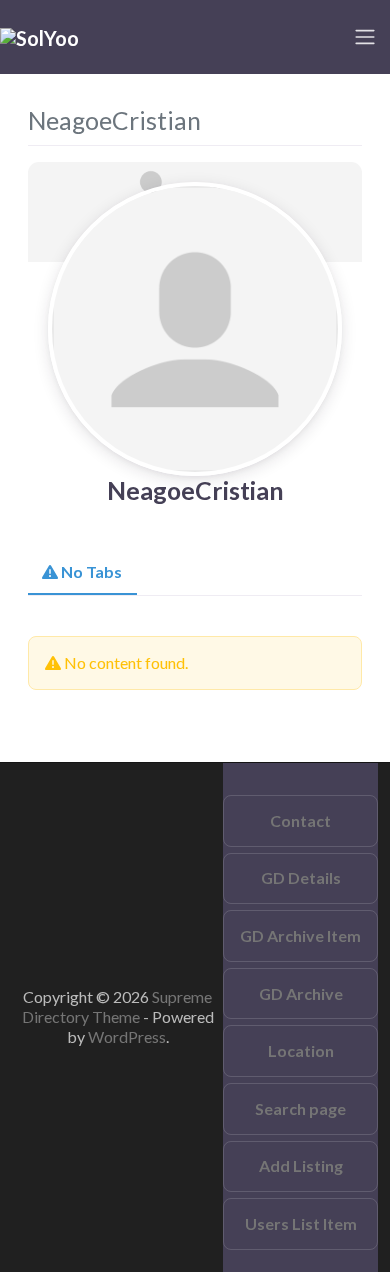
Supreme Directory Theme (117, 1006)
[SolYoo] (39, 36)
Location (301, 1050)
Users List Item (301, 1223)
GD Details (301, 877)
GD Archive (301, 993)
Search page (300, 1108)
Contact (300, 820)
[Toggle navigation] (365, 37)
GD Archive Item (300, 935)
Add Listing (301, 1165)
